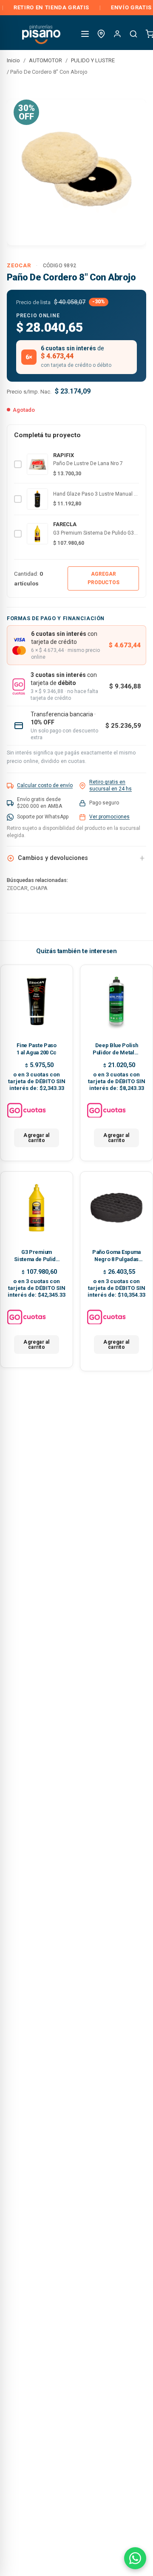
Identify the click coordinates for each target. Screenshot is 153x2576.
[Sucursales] (101, 34)
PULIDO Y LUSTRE (93, 60)
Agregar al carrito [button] (36, 1138)
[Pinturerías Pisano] (42, 34)
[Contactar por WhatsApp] (135, 2558)
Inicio (13, 60)
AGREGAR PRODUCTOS (103, 578)
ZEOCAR (19, 265)
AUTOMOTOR (45, 60)
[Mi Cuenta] (117, 34)
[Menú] (85, 34)
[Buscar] (133, 34)
